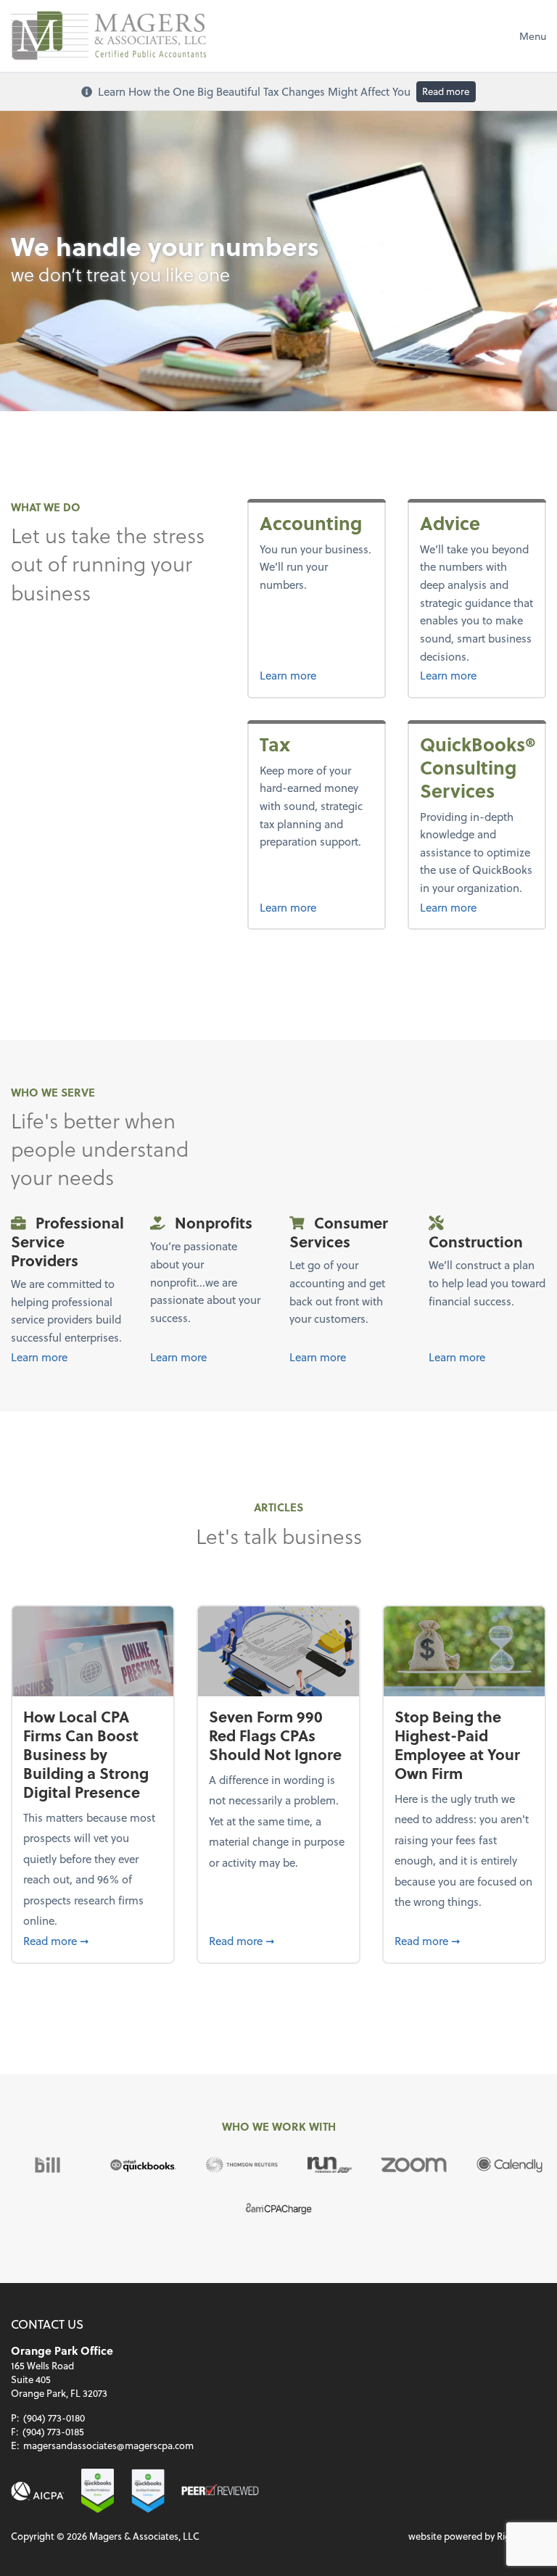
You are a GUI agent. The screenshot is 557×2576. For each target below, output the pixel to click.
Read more (446, 91)
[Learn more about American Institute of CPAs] (38, 2492)
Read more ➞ (92, 1940)
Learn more (288, 675)
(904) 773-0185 (53, 2431)
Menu (533, 36)
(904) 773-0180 (54, 2418)
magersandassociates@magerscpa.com (108, 2445)
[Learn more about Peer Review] (220, 2492)
